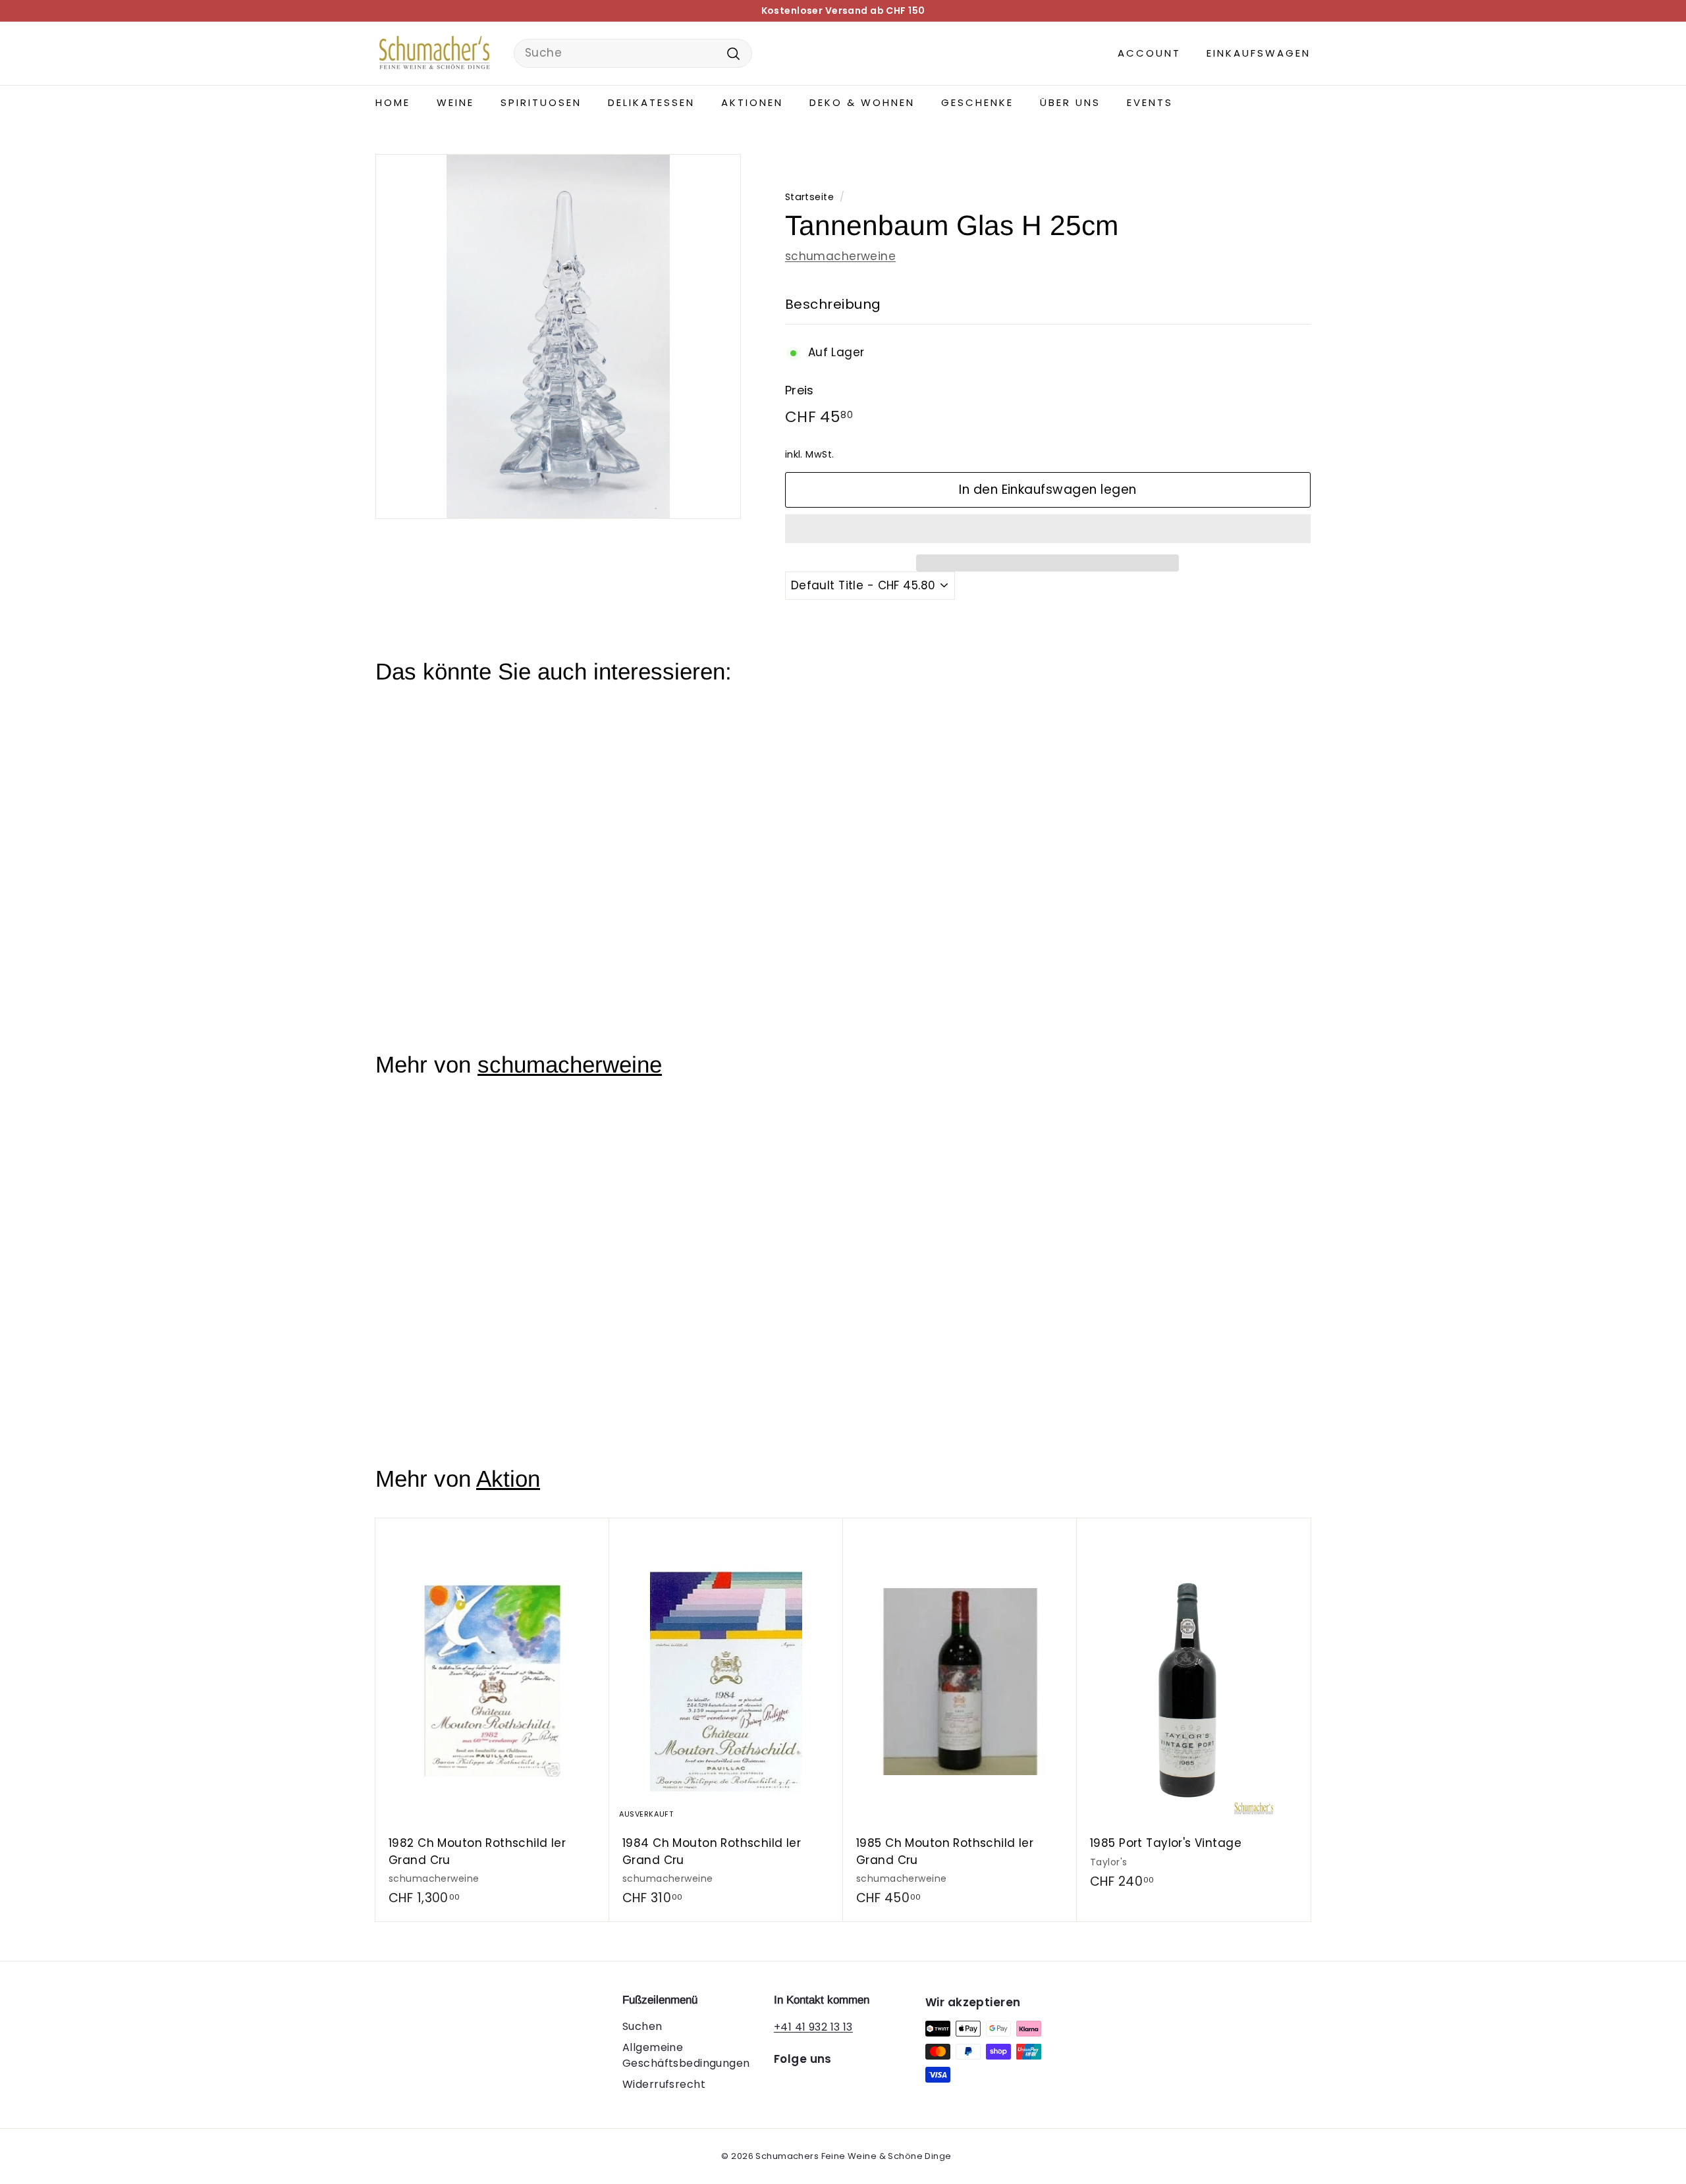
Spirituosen (541, 102)
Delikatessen (651, 102)
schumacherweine (840, 256)
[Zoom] (558, 337)
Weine (455, 102)
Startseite (809, 197)
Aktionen (752, 102)
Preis (800, 390)
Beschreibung (833, 304)
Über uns (1070, 102)
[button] (1048, 529)
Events (1150, 102)
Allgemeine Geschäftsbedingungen (686, 2055)
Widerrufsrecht (664, 2084)
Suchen (642, 2026)
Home (393, 102)
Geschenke (977, 102)
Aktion (508, 1478)
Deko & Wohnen (862, 102)
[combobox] (633, 53)
